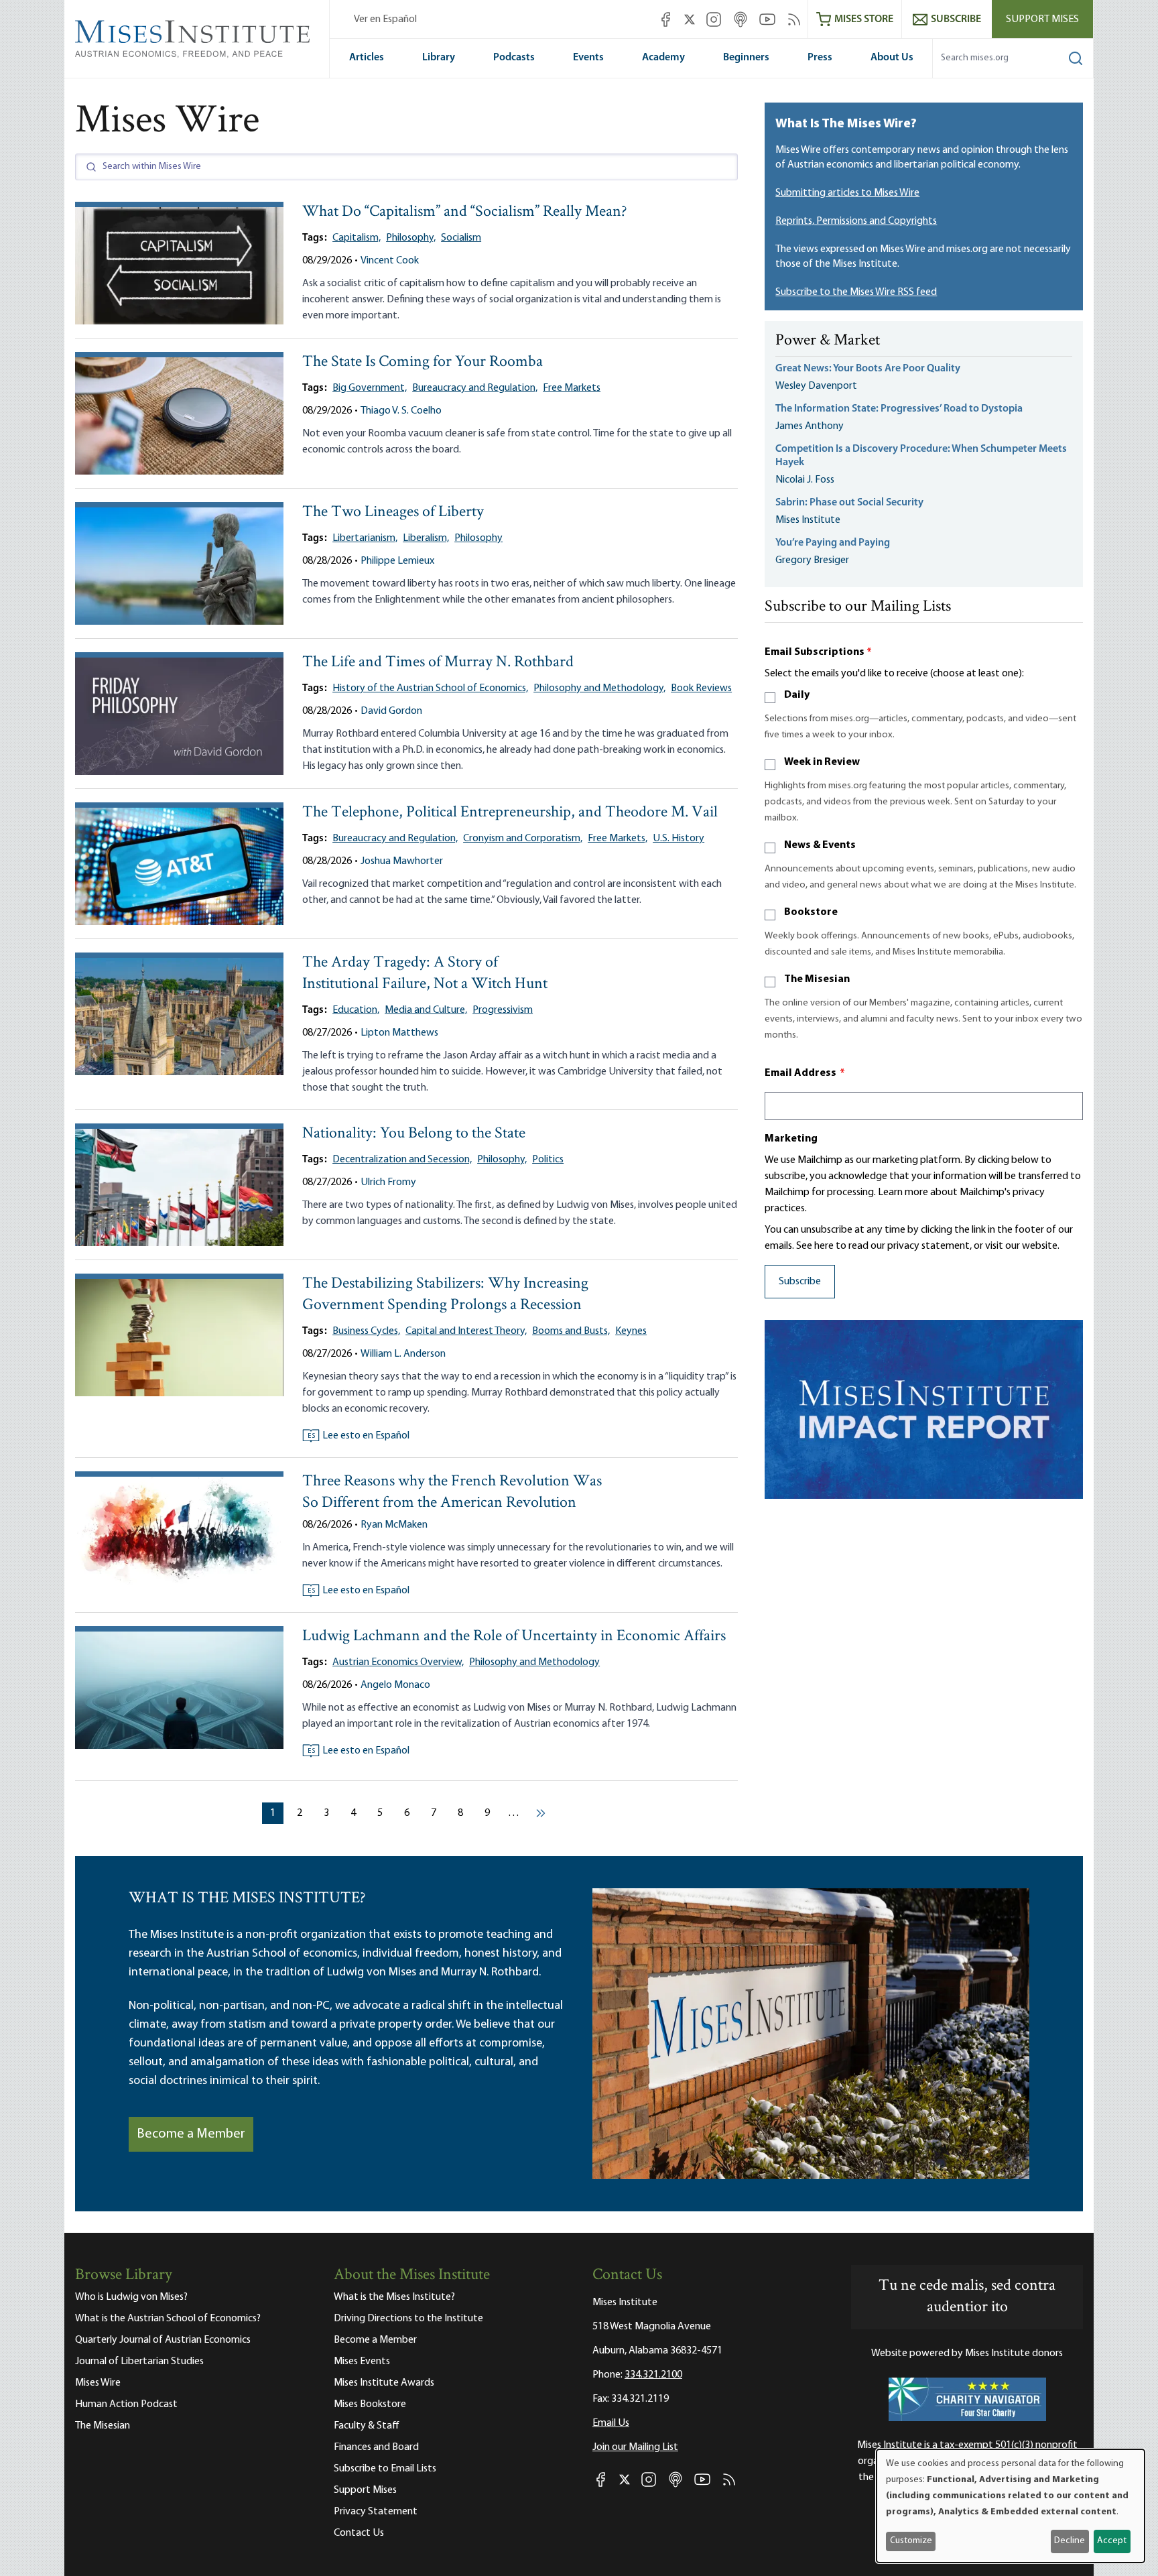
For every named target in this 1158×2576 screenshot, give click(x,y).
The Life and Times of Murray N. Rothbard (438, 663)
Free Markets (572, 388)
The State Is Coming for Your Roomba (423, 362)
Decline (1070, 2541)
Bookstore (811, 912)
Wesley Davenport (816, 386)
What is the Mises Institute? (394, 2297)
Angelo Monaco (395, 1685)
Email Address (805, 1073)
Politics (548, 1160)
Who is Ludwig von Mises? (131, 2297)
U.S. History (679, 839)
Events (588, 58)
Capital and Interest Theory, (466, 1331)
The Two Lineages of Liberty (393, 512)
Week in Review (822, 762)
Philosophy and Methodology (534, 1662)
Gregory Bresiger (812, 560)
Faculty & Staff (367, 2426)
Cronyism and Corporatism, (523, 839)
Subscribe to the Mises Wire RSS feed (856, 292)
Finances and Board (376, 2447)
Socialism (461, 238)
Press (820, 58)
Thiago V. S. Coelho (401, 411)
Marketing (791, 1139)
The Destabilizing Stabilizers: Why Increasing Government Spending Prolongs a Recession (445, 1295)
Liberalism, (426, 538)
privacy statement (928, 1246)
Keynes (631, 1331)
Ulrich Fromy (388, 1182)
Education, (356, 1010)
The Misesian (817, 979)
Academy (663, 58)
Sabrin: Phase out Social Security (850, 503)
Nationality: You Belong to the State (414, 1134)
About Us (892, 58)
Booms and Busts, (571, 1331)
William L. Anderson (403, 1354)
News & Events (820, 845)
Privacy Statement (376, 2512)
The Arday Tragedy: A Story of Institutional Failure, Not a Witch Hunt (425, 974)
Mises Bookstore (370, 2404)
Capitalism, (357, 238)
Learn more (903, 1192)
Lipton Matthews (399, 1033)
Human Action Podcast (126, 2404)
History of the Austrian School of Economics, (430, 688)
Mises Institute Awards (384, 2383)
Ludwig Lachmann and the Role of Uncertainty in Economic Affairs (514, 1637)
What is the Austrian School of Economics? (168, 2319)
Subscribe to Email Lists (385, 2469)
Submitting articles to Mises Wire (847, 193)
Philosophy (478, 538)
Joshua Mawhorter (402, 861)
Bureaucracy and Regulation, (475, 388)
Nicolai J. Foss (805, 480)
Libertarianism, (365, 538)
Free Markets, (618, 839)
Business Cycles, (366, 1331)
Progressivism (503, 1010)
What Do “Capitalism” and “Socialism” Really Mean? (465, 212)
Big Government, (370, 388)
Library (439, 58)
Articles (367, 58)
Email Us (611, 2423)
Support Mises (1042, 19)
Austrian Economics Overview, (398, 1662)
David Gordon (391, 711)
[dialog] (1011, 2506)
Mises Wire (98, 2383)
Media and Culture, (426, 1010)
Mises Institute (808, 520)
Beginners (746, 58)
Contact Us (359, 2533)
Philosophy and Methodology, (599, 688)
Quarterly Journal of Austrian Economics (163, 2340)
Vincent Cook (390, 261)
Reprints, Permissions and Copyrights (856, 221)
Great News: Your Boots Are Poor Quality (868, 369)
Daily (797, 695)
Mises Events (362, 2362)
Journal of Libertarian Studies (139, 2362)
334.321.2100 (653, 2375)
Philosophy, (411, 238)
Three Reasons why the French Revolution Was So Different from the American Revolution (452, 1492)
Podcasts (514, 58)
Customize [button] (911, 2541)
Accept (1112, 2541)
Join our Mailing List (635, 2447)
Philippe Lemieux (397, 561)
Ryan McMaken (394, 1525)
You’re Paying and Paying (833, 543)
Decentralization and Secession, (402, 1160)
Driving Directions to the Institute (408, 2319)
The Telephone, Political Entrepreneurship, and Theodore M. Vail (510, 813)
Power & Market (828, 341)
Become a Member (191, 2134)
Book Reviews (701, 688)
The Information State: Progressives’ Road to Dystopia (899, 409)
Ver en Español (385, 19)
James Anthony (810, 426)
